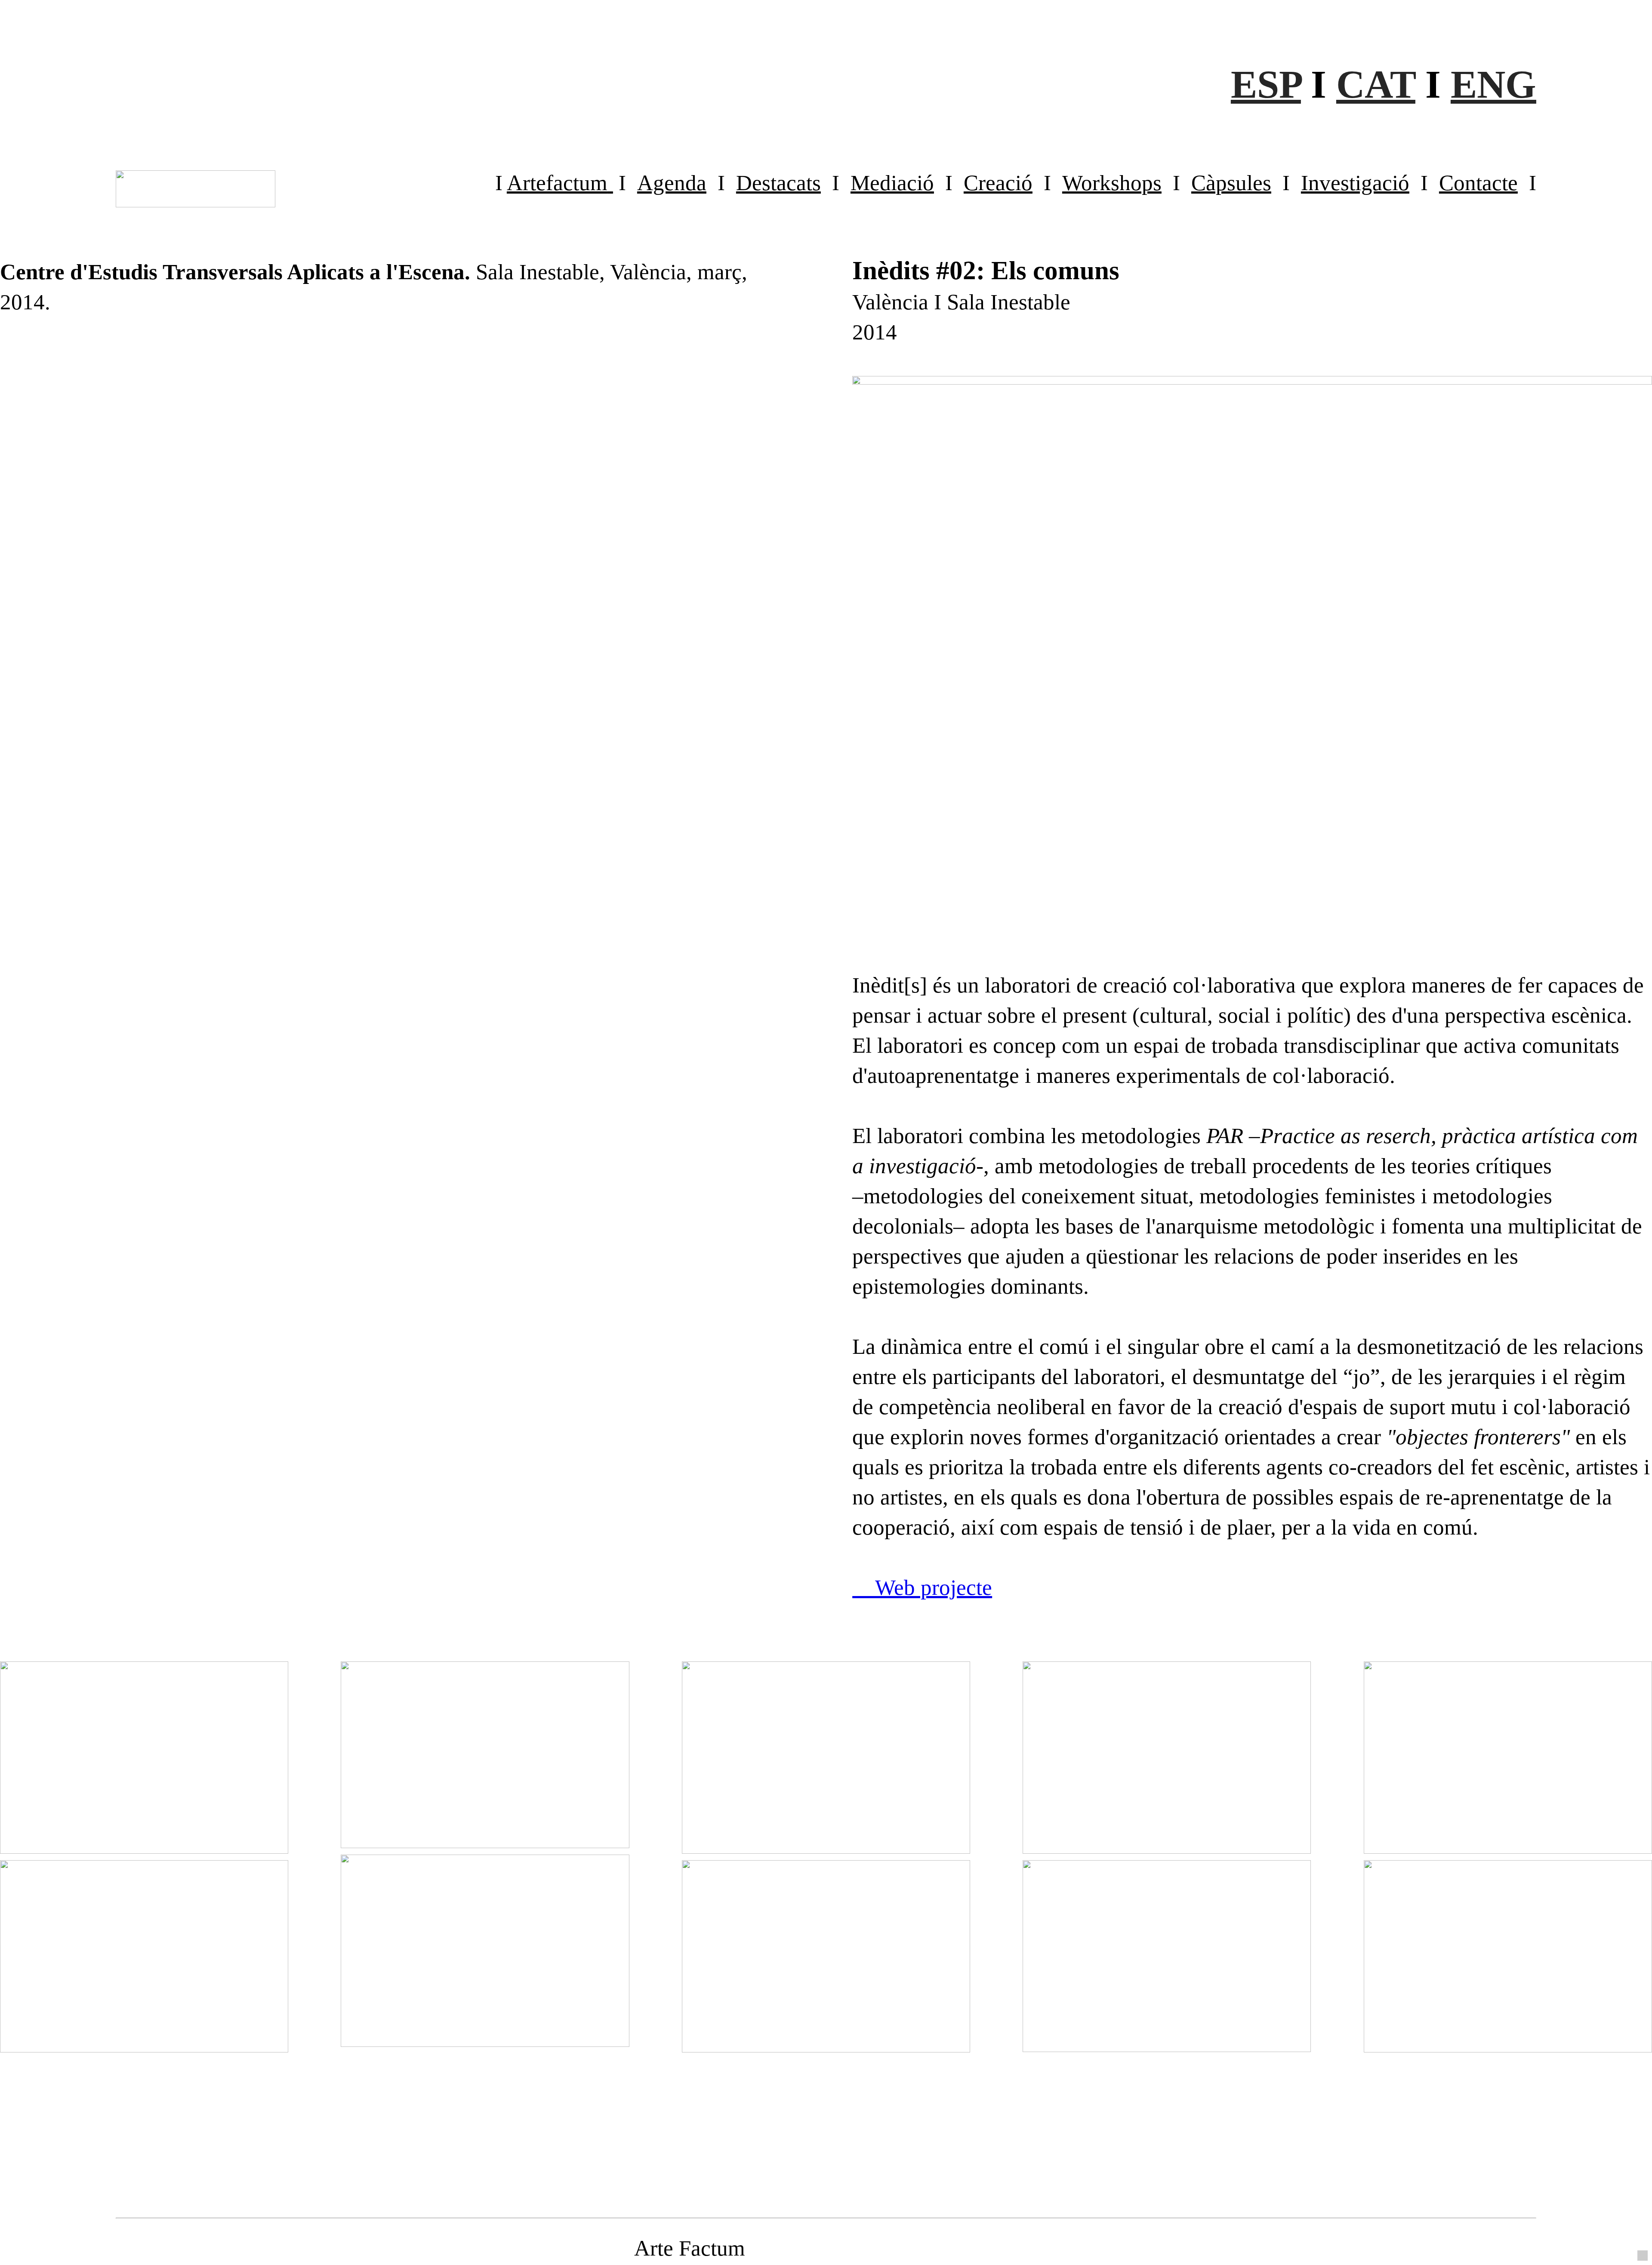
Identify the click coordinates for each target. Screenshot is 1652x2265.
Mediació (892, 183)
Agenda (672, 183)
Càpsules (1231, 183)
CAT (1376, 84)
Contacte (1478, 183)
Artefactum (557, 183)
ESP (1266, 84)
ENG (1493, 84)
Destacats (778, 183)
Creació (998, 183)
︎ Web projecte (922, 1587)
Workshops (1112, 183)
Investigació (1355, 183)
